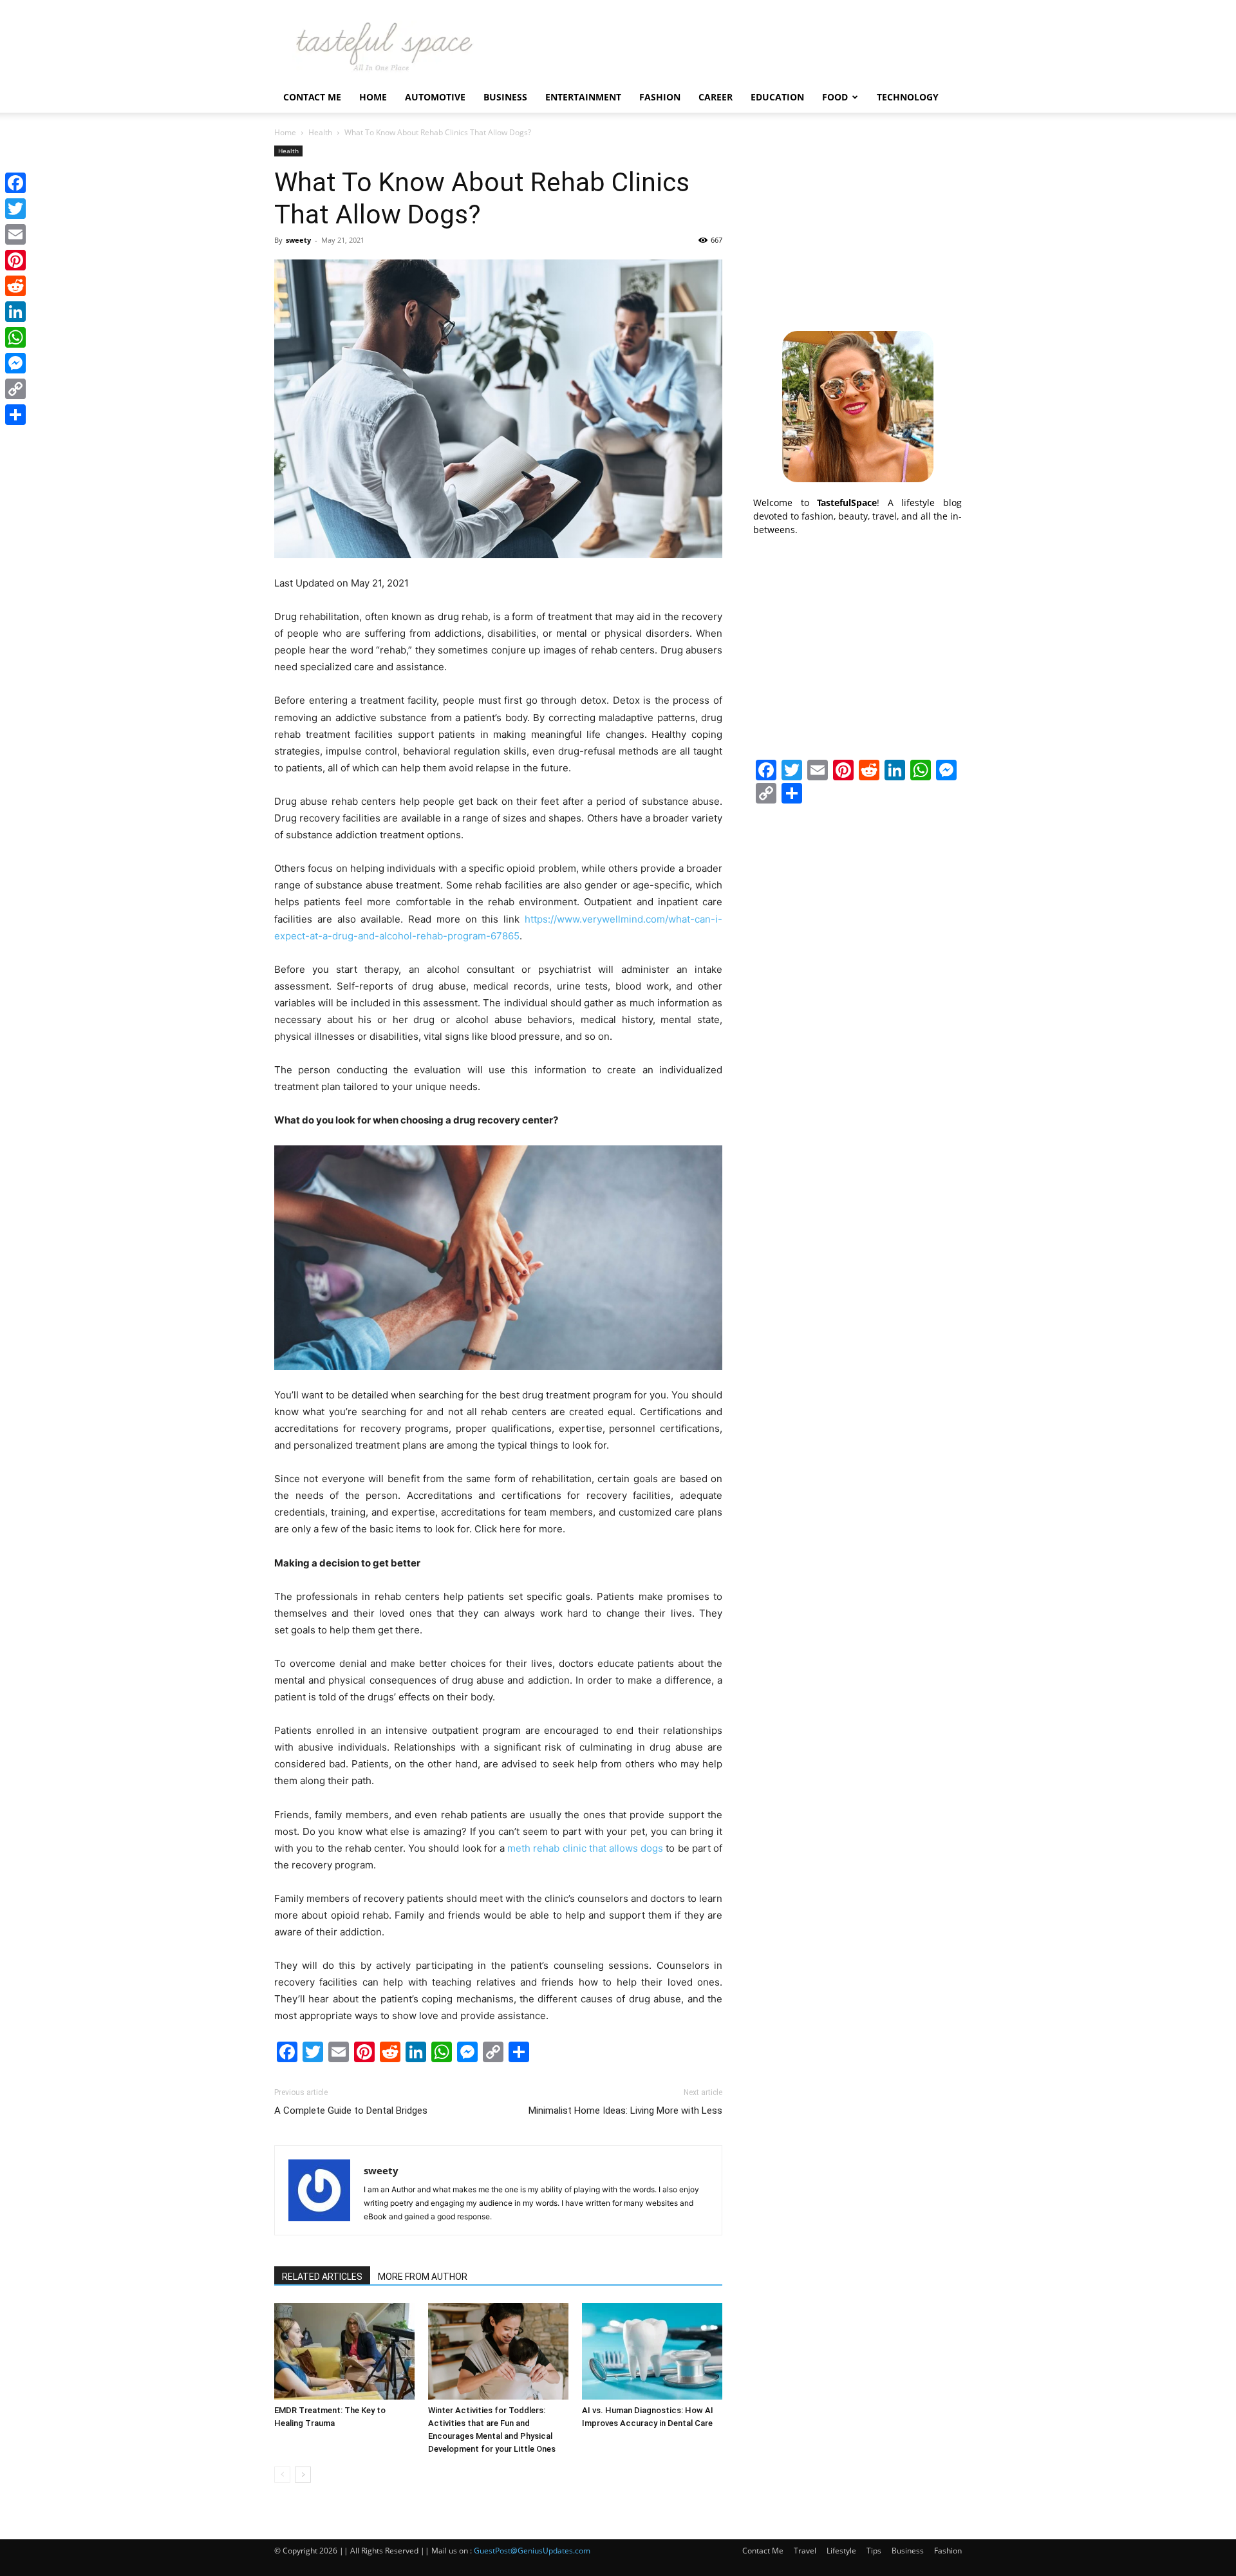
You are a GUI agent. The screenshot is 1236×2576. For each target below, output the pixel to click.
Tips (874, 2551)
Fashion (660, 97)
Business (505, 97)
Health (320, 132)
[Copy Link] (15, 389)
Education (777, 97)
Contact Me (312, 97)
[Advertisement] (857, 226)
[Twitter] (15, 209)
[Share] (15, 415)
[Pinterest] (15, 260)
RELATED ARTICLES (322, 2277)
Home (373, 97)
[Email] (15, 234)
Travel (805, 2551)
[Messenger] (15, 363)
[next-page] (303, 2475)
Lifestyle (841, 2551)
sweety (298, 240)
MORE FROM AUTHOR (423, 2277)
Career (716, 97)
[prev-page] (282, 2475)
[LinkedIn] (15, 312)
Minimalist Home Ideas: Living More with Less (625, 2111)
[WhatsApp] (15, 337)
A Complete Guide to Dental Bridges (351, 2111)
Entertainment (583, 97)
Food (835, 97)
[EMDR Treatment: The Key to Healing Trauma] (344, 2351)
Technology (908, 97)
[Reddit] (15, 286)
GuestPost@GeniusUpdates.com (532, 2551)
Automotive (435, 97)
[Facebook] (15, 183)
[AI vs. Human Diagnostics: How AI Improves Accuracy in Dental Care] (652, 2351)
